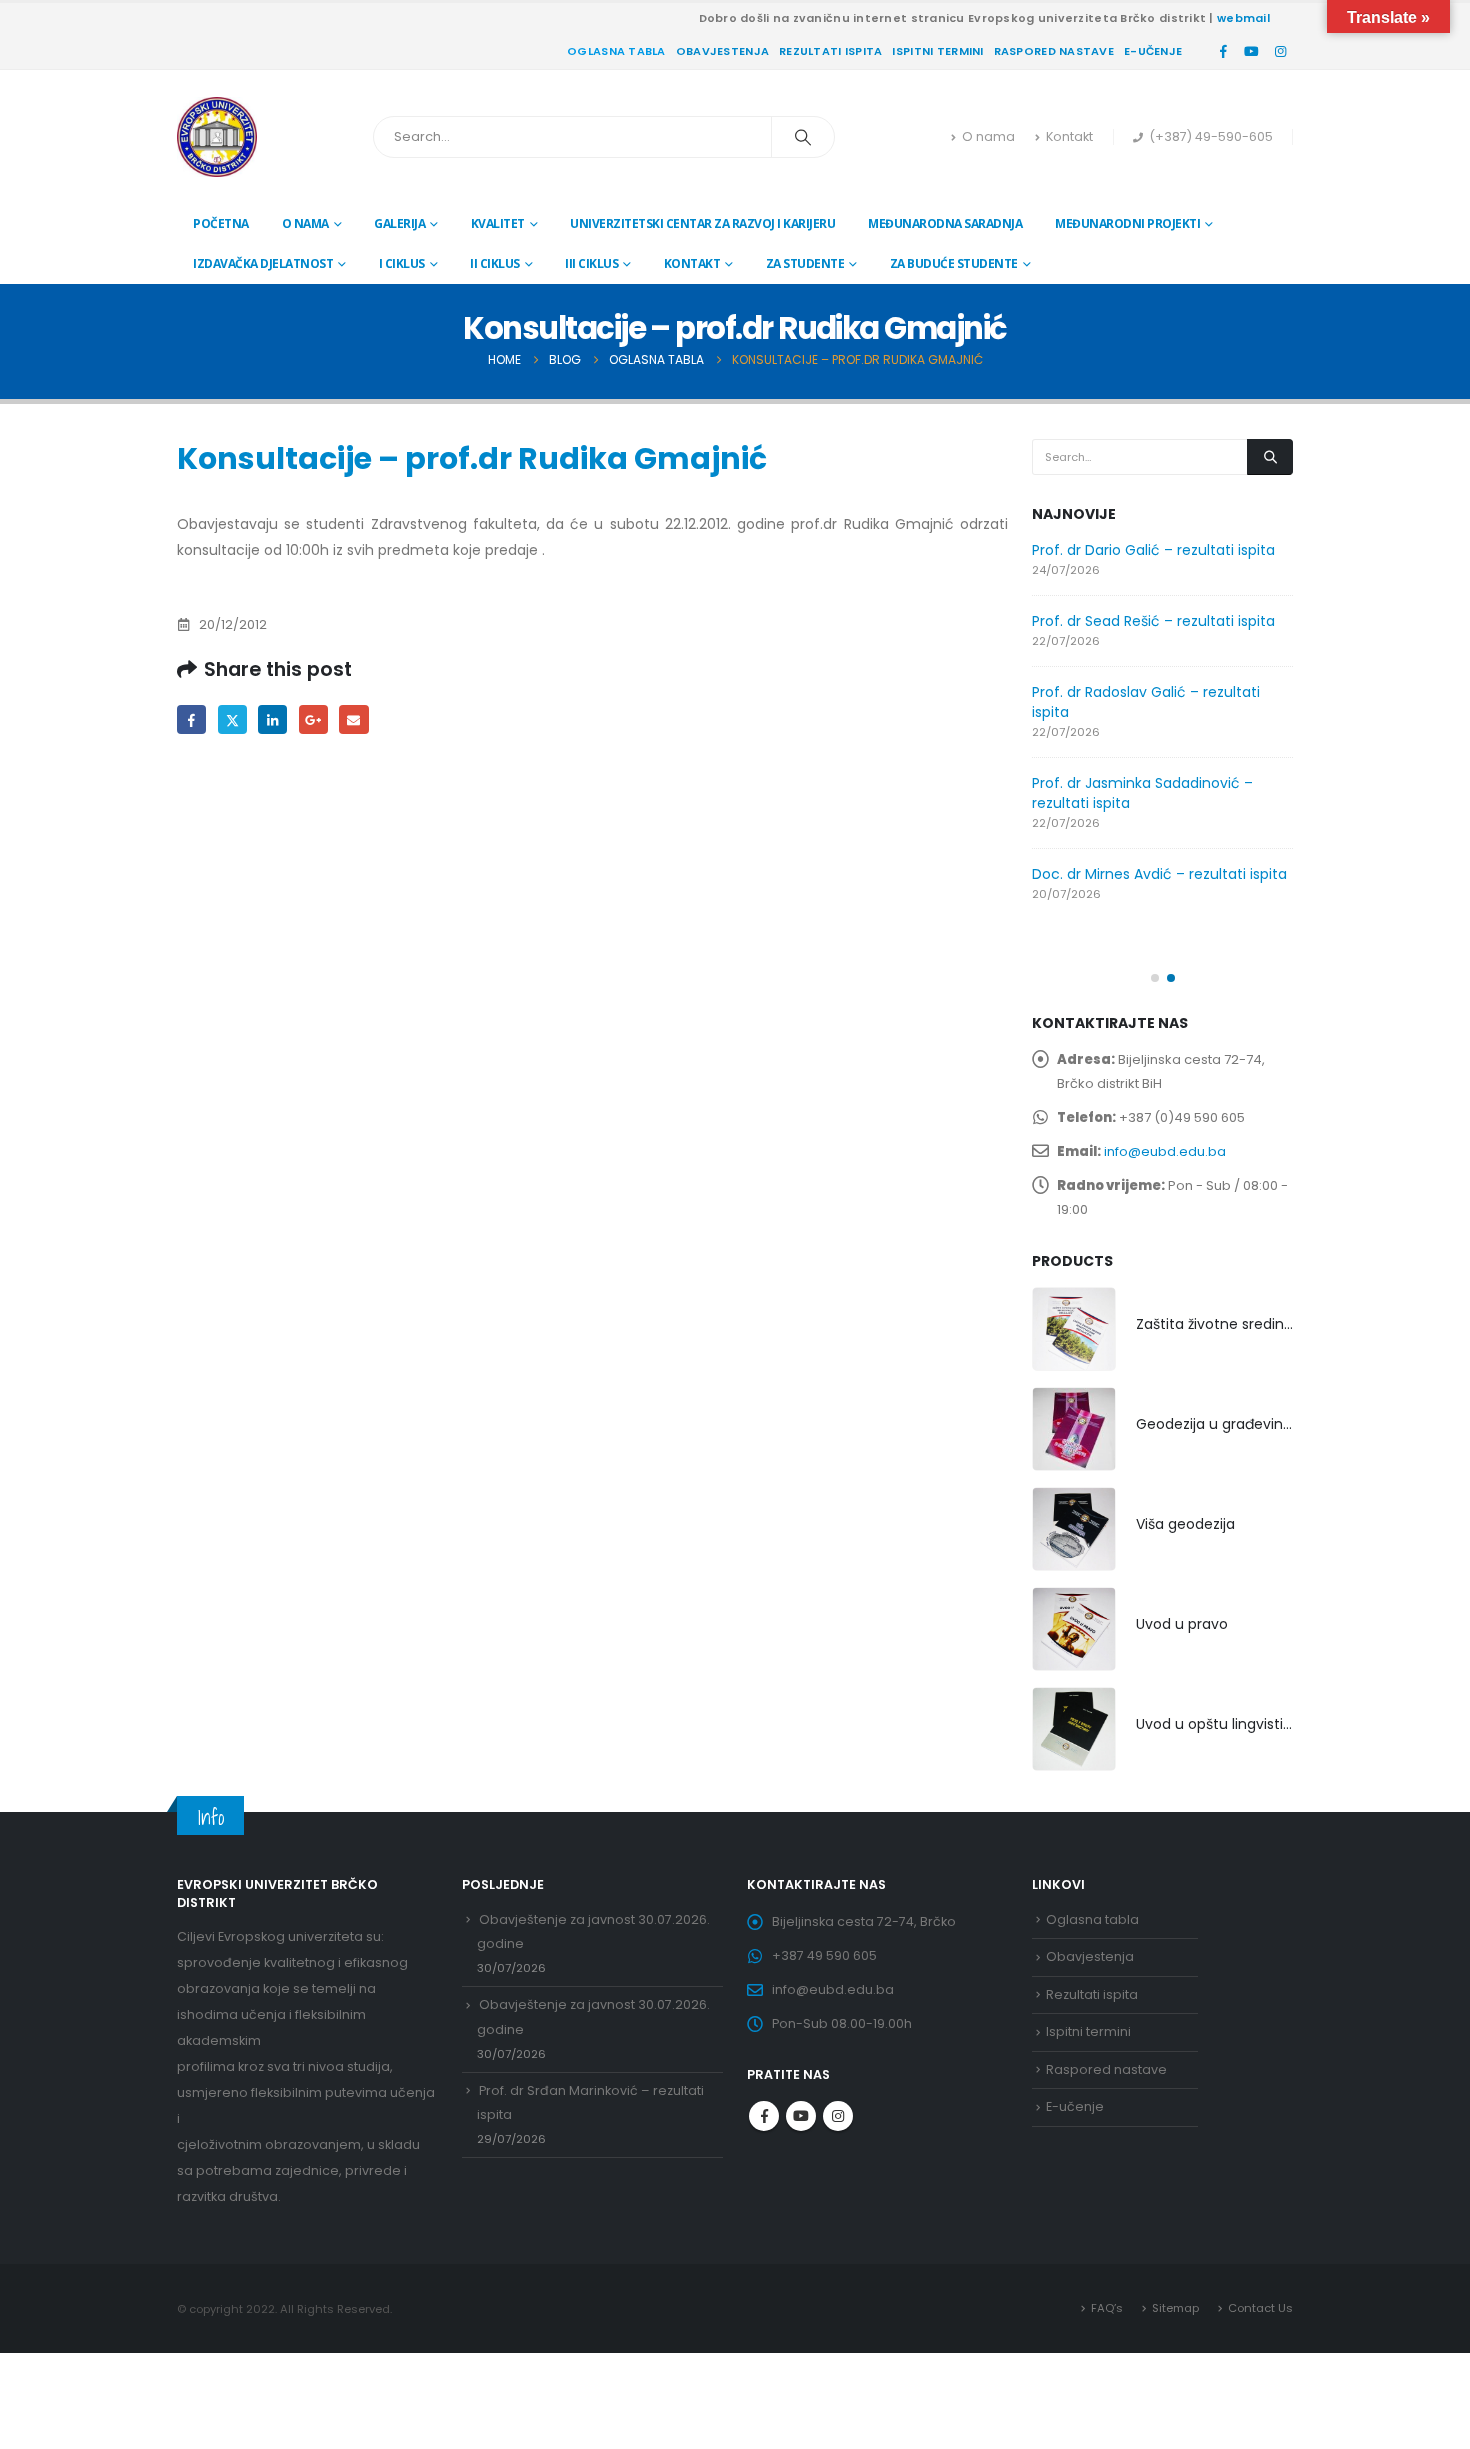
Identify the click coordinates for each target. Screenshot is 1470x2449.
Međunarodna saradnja (945, 223)
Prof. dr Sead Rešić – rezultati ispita (1153, 621)
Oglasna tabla (616, 51)
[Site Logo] (217, 137)
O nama (988, 136)
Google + (313, 719)
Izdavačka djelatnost (263, 263)
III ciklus (591, 263)
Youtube (801, 2116)
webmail (1243, 18)
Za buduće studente (954, 263)
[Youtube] (1252, 51)
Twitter (232, 719)
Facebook (191, 719)
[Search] (803, 137)
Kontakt (1069, 136)
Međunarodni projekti (1127, 223)
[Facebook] (1223, 51)
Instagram (838, 2116)
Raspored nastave (1054, 51)
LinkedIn (272, 719)
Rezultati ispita (830, 51)
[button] (1155, 978)
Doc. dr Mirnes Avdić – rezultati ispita (1159, 874)
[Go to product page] (1074, 1329)
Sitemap (1175, 2308)
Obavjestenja (722, 51)
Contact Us (1260, 2308)
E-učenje (1153, 51)
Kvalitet (498, 223)
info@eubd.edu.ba (1165, 1151)
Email (353, 719)
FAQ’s (1107, 2308)
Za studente (805, 263)
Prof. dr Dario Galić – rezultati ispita (1153, 550)
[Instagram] (1280, 51)
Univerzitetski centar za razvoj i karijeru (702, 223)
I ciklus (402, 263)
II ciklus (495, 263)
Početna (221, 223)
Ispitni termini (937, 51)
